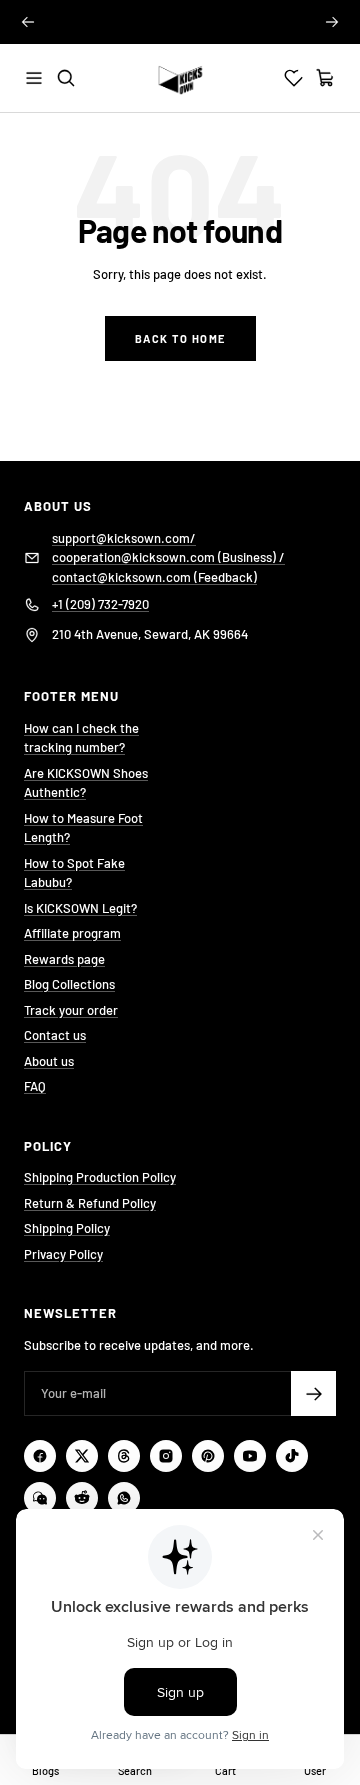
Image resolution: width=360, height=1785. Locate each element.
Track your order (71, 1010)
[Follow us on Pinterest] (208, 1456)
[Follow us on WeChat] (40, 1498)
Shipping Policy (67, 1228)
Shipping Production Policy (100, 1177)
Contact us (55, 1035)
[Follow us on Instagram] (166, 1456)
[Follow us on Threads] (124, 1456)
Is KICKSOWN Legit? (80, 908)
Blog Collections (69, 984)
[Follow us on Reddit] (82, 1498)
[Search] (66, 78)
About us (49, 1061)
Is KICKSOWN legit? (180, 22)
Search (135, 1770)
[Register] (313, 1393)
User (315, 1770)
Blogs (45, 1770)
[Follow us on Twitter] (82, 1456)
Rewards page (64, 959)
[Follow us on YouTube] (250, 1456)
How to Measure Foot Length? (83, 828)
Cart (225, 1770)
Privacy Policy (63, 1254)
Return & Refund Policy (90, 1203)
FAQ (35, 1086)
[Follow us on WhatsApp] (124, 1498)
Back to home (180, 338)
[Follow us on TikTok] (292, 1456)
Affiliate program (72, 933)
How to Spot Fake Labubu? (74, 873)
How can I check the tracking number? (81, 738)
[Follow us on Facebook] (40, 1456)
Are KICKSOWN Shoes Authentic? (86, 783)
